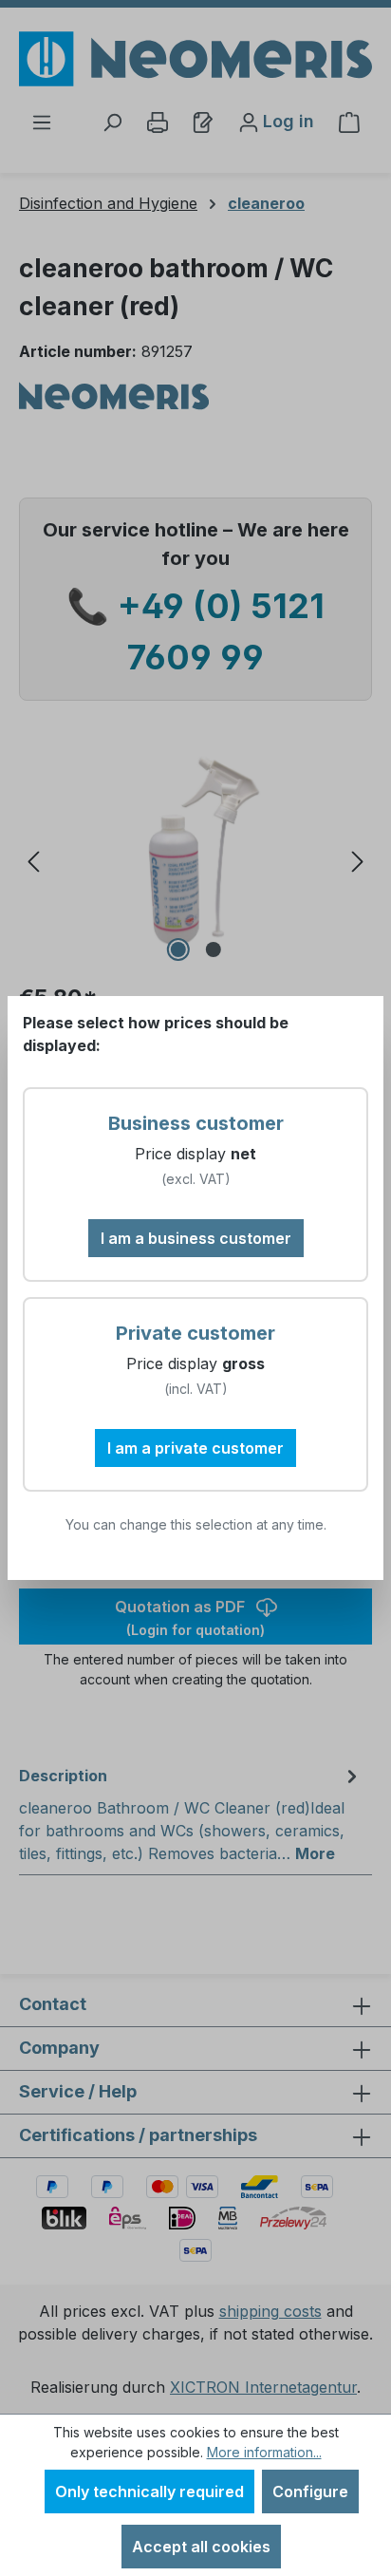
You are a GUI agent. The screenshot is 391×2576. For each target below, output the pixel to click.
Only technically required (149, 2491)
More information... (264, 2452)
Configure (310, 2491)
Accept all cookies (201, 2547)
